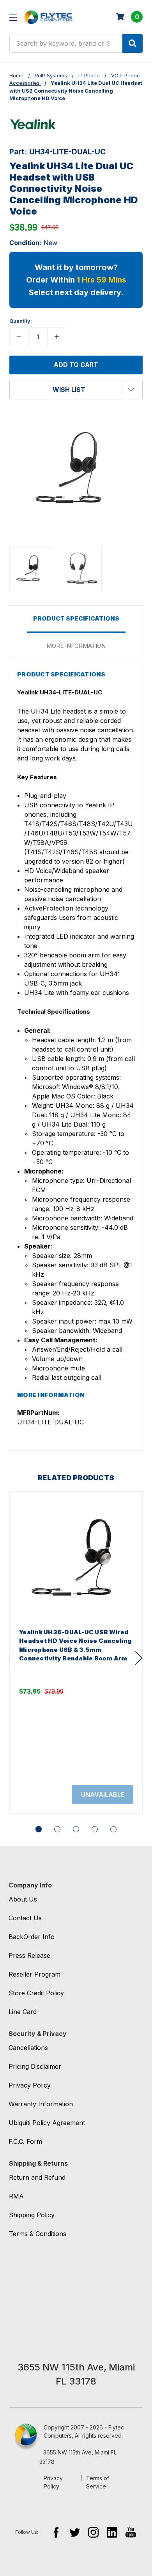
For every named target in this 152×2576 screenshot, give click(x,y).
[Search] (133, 43)
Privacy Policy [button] (30, 2085)
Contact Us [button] (25, 1918)
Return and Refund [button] (37, 2177)
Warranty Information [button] (41, 2104)
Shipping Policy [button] (32, 2215)
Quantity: (21, 321)
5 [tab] (113, 1829)
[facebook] (56, 2532)
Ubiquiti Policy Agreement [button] (47, 2123)
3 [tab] (76, 1829)
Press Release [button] (29, 1955)
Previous (11, 1658)
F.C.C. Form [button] (25, 2141)
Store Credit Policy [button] (36, 1993)
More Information (76, 646)
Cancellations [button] (28, 2048)
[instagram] (93, 2532)
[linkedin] (112, 2532)
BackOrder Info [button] (32, 1937)
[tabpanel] (76, 1652)
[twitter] (75, 2532)
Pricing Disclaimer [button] (35, 2066)
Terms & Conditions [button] (38, 2234)
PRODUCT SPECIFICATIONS (76, 618)
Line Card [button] (23, 2012)
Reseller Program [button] (34, 1974)
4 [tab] (95, 1829)
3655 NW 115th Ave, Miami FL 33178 (78, 2457)
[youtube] (131, 2532)
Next (139, 1658)
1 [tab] (39, 1829)
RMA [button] (16, 2196)
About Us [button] (23, 1899)
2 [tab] (57, 1829)
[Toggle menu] (13, 17)
